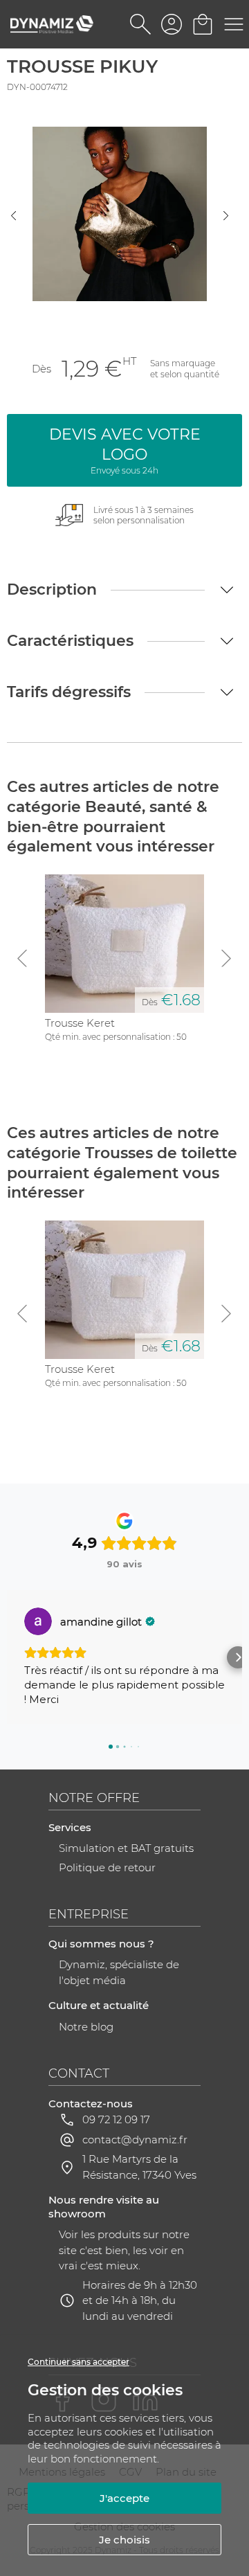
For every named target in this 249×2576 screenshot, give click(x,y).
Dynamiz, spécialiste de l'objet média (119, 1972)
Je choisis (124, 2540)
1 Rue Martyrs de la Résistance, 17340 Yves (139, 2167)
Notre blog (86, 2027)
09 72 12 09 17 (116, 2119)
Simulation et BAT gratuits (126, 1848)
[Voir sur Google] (38, 1621)
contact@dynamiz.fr (135, 2140)
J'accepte (124, 2498)
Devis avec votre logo (125, 450)
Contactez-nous (91, 2104)
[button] (11, 1657)
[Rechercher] (140, 24)
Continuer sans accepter (79, 2362)
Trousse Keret (80, 1023)
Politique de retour (107, 1867)
